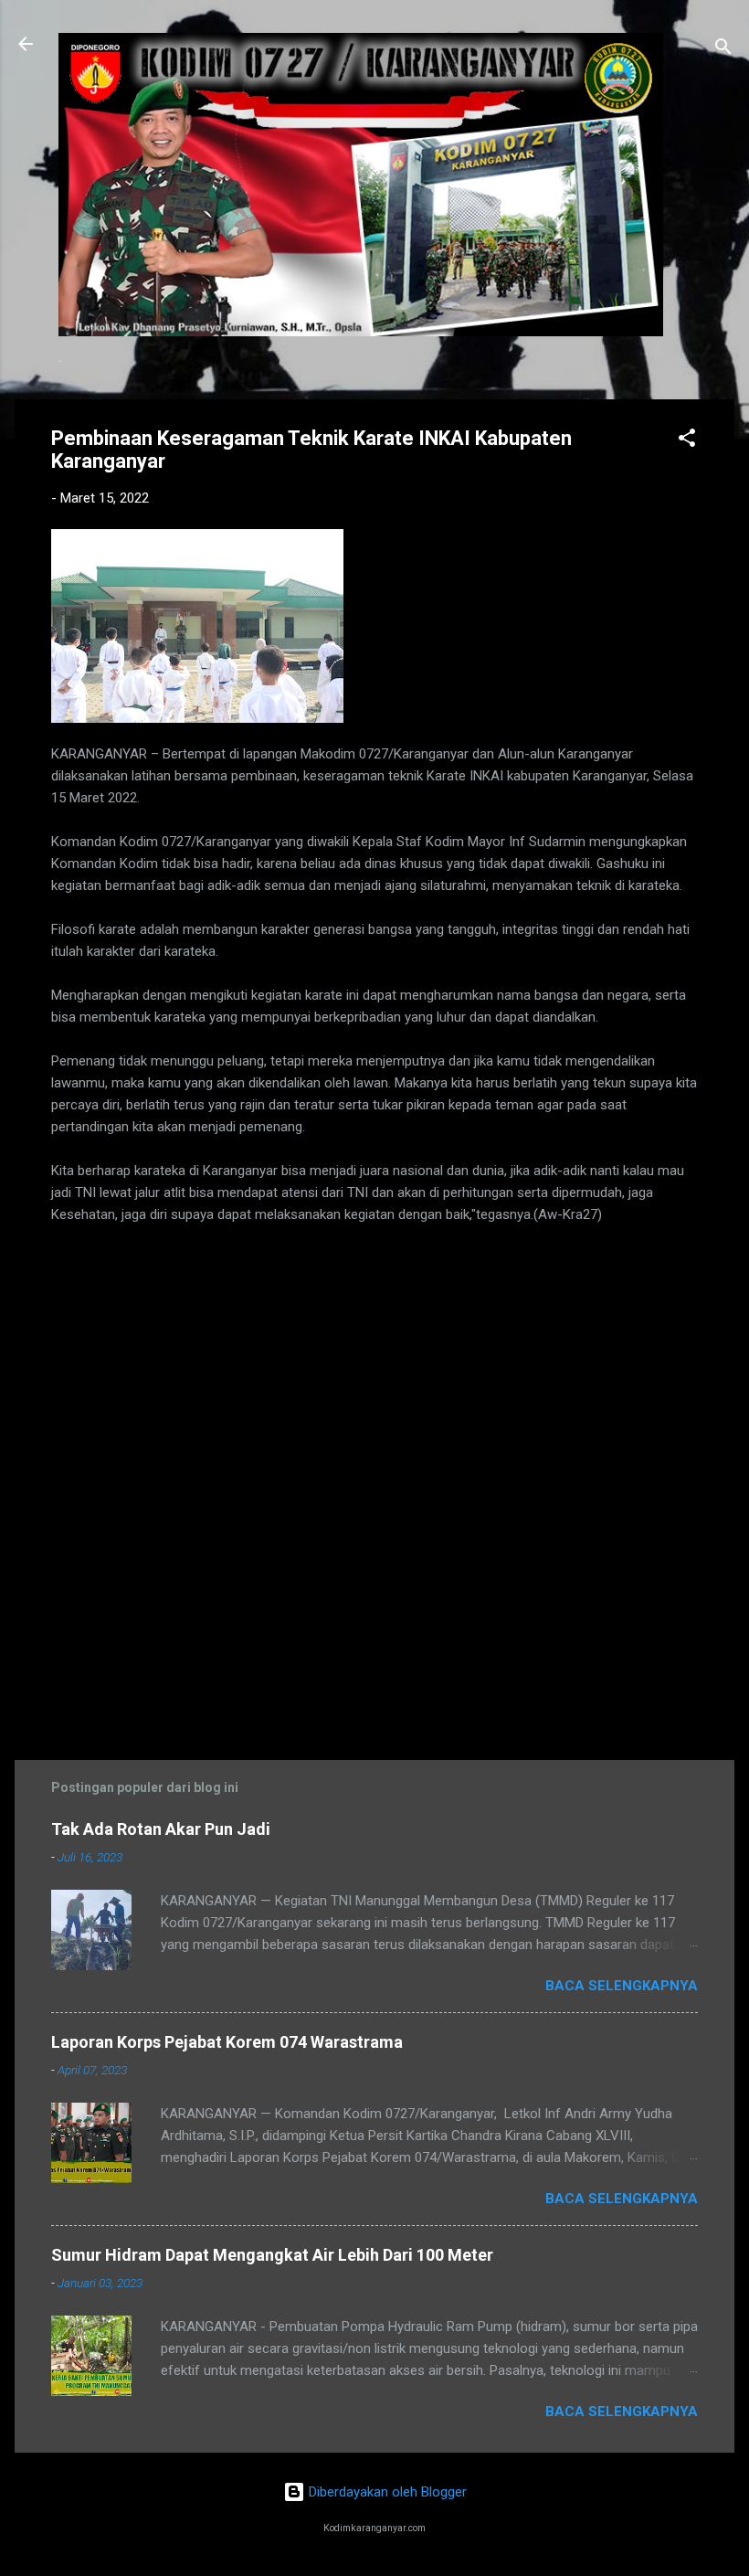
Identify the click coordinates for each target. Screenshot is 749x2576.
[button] (687, 441)
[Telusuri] (723, 50)
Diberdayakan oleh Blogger (386, 2492)
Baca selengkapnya (622, 1986)
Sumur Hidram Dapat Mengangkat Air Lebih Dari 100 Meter (272, 2255)
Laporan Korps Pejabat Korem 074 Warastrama (227, 2042)
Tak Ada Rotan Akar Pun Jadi (161, 1829)
